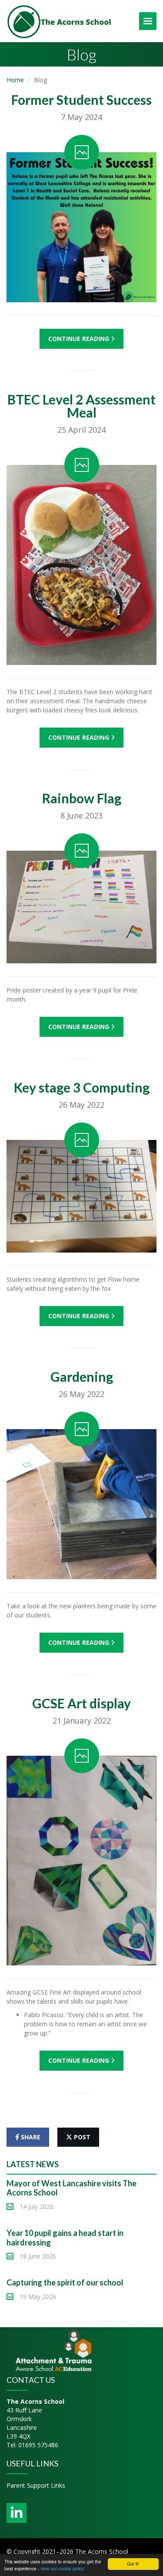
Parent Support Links (36, 2485)
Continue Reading (80, 339)
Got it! (133, 2564)
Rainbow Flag (82, 798)
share (30, 2137)
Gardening (82, 1377)
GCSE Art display (81, 1703)
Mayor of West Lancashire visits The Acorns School (72, 2188)
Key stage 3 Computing (82, 1087)
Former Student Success (81, 100)
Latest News (33, 2164)
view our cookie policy (62, 2568)
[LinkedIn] (17, 2513)
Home (15, 80)
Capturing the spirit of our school (65, 2282)
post (81, 2137)
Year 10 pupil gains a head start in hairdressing (65, 2238)
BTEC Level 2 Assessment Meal (81, 406)
